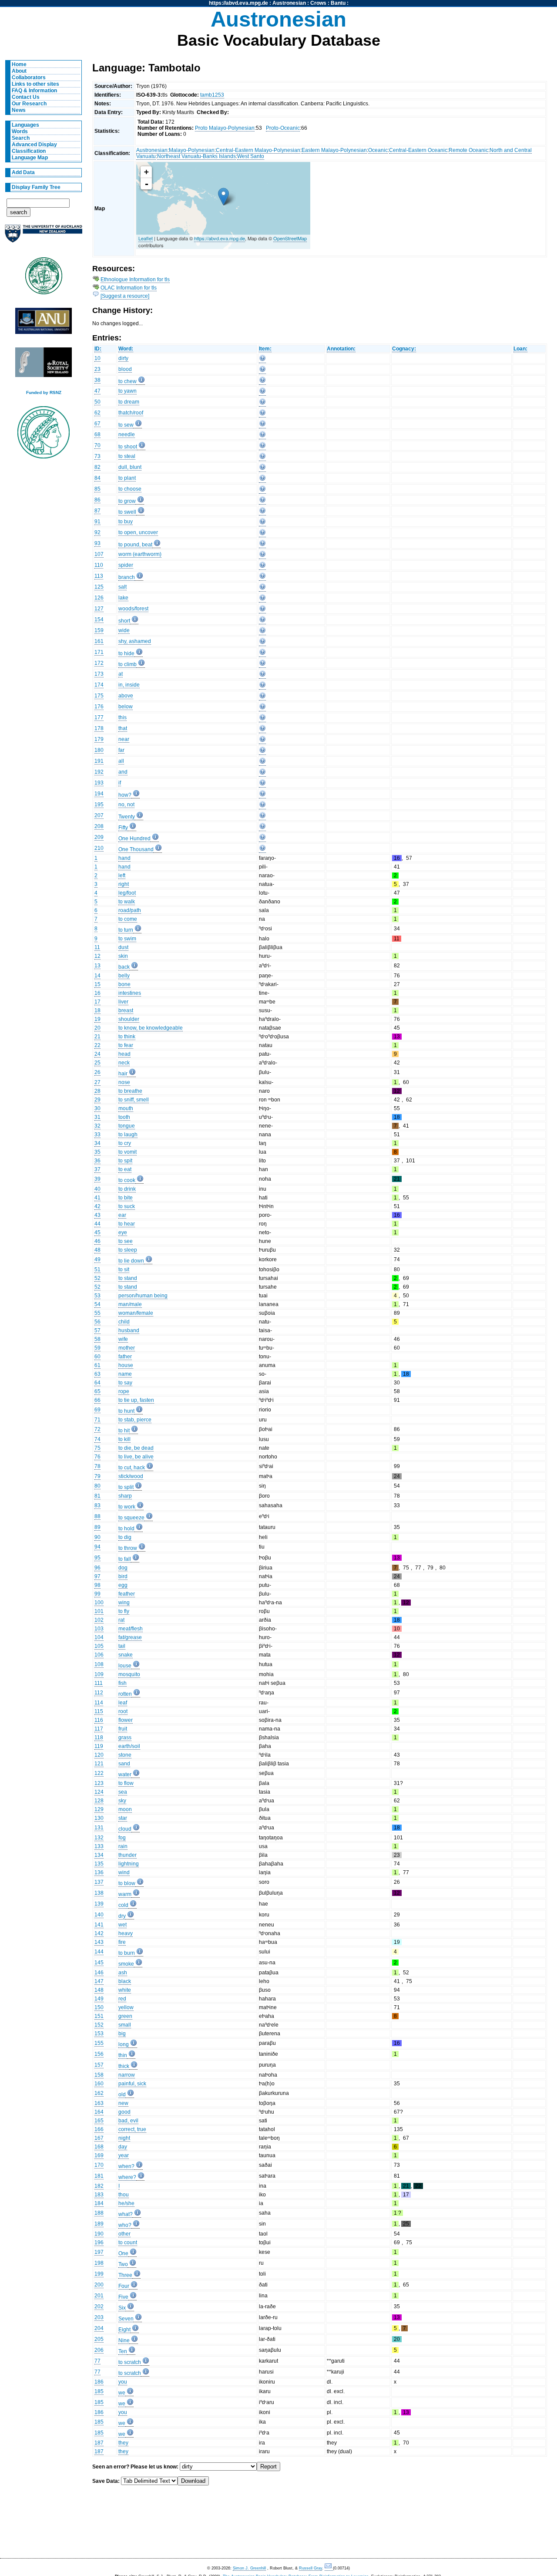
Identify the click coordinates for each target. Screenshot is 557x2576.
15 (97, 984)
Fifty (123, 828)
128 (99, 1801)
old (122, 2094)
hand (124, 858)
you (123, 2382)
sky (122, 1801)
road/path (130, 910)
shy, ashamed (135, 641)
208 (99, 826)
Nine (124, 2340)
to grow (127, 501)
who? (125, 2225)
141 (99, 1925)
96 (97, 1568)
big (122, 2034)
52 (97, 1278)
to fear (126, 1045)
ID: (98, 349)
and (123, 772)
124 (99, 1792)
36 (97, 1161)
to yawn (128, 391)
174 (99, 685)
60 (97, 1357)
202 (99, 2307)
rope (124, 1391)
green (125, 2016)
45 (97, 1232)
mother (127, 1348)
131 (99, 1828)
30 (97, 1108)
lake (123, 598)
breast (126, 1010)
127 (99, 609)
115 (99, 1711)
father (125, 1357)
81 (97, 1496)
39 (97, 1179)
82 (97, 467)
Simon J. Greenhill (249, 2568)
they (123, 2443)
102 (99, 1620)
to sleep (128, 1250)
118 (99, 1738)
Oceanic (378, 150)
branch (127, 577)
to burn (127, 1953)
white (125, 1990)
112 (99, 1693)
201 (99, 2296)
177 (99, 717)
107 (99, 554)
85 (97, 489)
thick (124, 2066)
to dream (129, 402)
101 (99, 1611)
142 (99, 1933)
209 (99, 837)
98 (97, 1585)
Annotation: (341, 349)
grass (125, 1738)
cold (123, 1905)
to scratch (130, 2362)
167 (99, 2138)
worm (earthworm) (140, 554)
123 (99, 1783)
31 (97, 1117)
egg (123, 1585)
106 (99, 1655)
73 (97, 456)
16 (97, 993)
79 (97, 1476)
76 (97, 1457)
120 (99, 1755)
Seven (126, 2319)
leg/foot (127, 893)
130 (99, 1818)
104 (99, 1637)
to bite (126, 1198)
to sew (126, 425)
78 (97, 1466)
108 (99, 1664)
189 (99, 2224)
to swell (127, 512)
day (123, 2147)
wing (124, 1603)
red (122, 1999)
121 (99, 1764)
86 (97, 500)
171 (99, 652)
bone (124, 984)
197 (99, 2252)
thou (124, 2195)
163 (99, 2103)
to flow (126, 1783)
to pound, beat (135, 545)
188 (99, 2213)
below (126, 707)
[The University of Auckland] (44, 237)
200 (99, 2285)
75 (97, 1448)
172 (99, 663)
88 (97, 1516)
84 (97, 478)
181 (99, 2176)
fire (122, 1942)
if (120, 783)
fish (122, 1683)
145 (99, 1963)
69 (97, 1410)
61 (97, 1365)
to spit (125, 1161)
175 (99, 696)
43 (97, 1215)
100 (99, 1603)
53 (97, 1296)
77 (97, 2361)
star (123, 1818)
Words (20, 131)
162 (99, 2093)
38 (97, 380)
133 (99, 1846)
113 (99, 576)
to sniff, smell (134, 1100)
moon (125, 1809)
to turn (126, 930)
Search (21, 138)
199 (99, 2274)
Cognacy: (404, 349)
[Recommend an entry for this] (262, 360)
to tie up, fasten (136, 1400)
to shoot (128, 447)
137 (99, 1882)
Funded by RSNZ (44, 392)
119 (99, 1746)
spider (126, 565)
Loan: (520, 349)
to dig (125, 1537)
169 (99, 2155)
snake (126, 1655)
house (126, 1365)
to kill (124, 1439)
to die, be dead (136, 1448)
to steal (127, 456)
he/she (126, 2203)
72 (97, 1429)
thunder (128, 1855)
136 (99, 1872)
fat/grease (130, 1637)
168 (99, 2147)
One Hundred (134, 838)
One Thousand (136, 849)
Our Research (29, 104)
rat (121, 1620)
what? (126, 2214)
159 (99, 630)
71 (97, 1420)
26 (97, 1072)
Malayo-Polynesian (192, 150)
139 (99, 1904)
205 (99, 2339)
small (125, 2025)
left (122, 876)
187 (99, 2443)
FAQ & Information (34, 91)
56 (97, 1322)
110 (99, 565)
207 (99, 815)
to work (127, 1507)
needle (127, 434)
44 (97, 1224)
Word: (126, 349)
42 (97, 1206)
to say (125, 1383)
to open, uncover (138, 532)
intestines (130, 993)
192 (99, 772)
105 (99, 1646)
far (121, 750)
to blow (127, 1883)
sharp (125, 1496)
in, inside (129, 685)
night (124, 2138)
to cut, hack (132, 1468)
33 (97, 1135)
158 (99, 2075)
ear (122, 1215)
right (124, 884)
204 (99, 2328)
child (124, 1322)
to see (126, 1241)
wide (124, 630)
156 (99, 2054)
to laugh (128, 1135)
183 (99, 2195)
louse (125, 1666)
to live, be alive (136, 1457)
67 (97, 424)
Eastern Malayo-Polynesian (334, 150)
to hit (124, 1431)
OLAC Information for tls (129, 288)
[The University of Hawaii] (44, 279)
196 (99, 2243)
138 (99, 1893)
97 (97, 1576)
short (124, 621)
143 (99, 1942)
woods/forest (133, 609)
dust (123, 947)
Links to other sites (35, 84)
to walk (127, 902)
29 (97, 1100)
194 (99, 794)
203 (99, 2317)
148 (99, 1990)
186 (99, 2382)
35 (97, 1152)
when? (126, 2166)
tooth (124, 1117)
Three (125, 2275)
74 (97, 1439)
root (123, 1711)
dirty (123, 358)
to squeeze (131, 1518)
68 (97, 434)
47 (97, 391)
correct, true (132, 2129)
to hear (127, 1224)
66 (97, 1400)
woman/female (136, 1313)
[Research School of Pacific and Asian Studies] (44, 323)
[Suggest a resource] (125, 296)
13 (97, 966)
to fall (125, 1559)
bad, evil (128, 2121)
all (121, 761)
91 (97, 522)
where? (127, 2177)
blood (125, 369)
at (121, 674)
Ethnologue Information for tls (135, 279)
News (19, 110)
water (125, 1775)
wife (123, 1339)
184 (99, 2203)
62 (97, 413)
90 (97, 1537)
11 (97, 947)
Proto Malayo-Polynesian (225, 128)
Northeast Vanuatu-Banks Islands (196, 156)
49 (97, 1259)
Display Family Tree (36, 187)
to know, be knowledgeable (151, 1028)
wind (124, 1872)
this (122, 717)
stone (125, 1755)
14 (97, 976)
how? (125, 795)
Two (123, 2264)
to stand (128, 1278)
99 (97, 1594)
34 (97, 1143)
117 (99, 1729)
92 (97, 532)
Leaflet (146, 238)
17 (97, 1002)
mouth (126, 1108)
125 (99, 587)
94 (97, 1547)
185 (99, 2391)
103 (99, 1629)
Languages (25, 125)
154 (99, 620)
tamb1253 (212, 95)
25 (97, 1063)
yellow (126, 2007)
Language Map (30, 158)
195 (99, 805)
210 (99, 848)
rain (123, 1846)
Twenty (127, 817)
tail (122, 1646)
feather (127, 1594)
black (125, 1981)
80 (97, 1486)
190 (99, 2234)
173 (99, 674)
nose (124, 1082)
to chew (128, 381)
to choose (130, 489)
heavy (126, 1933)
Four (124, 2286)
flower (126, 1720)
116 (99, 1720)
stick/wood (131, 1476)
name (125, 1374)
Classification (29, 151)
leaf (123, 1703)
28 (97, 1091)
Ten (123, 2351)
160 (99, 2084)
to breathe (130, 1091)
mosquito (129, 1674)
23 (97, 369)
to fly (124, 1611)
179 (99, 739)
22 (97, 1045)
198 (99, 2263)
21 (97, 1037)
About (19, 71)
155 (99, 2043)
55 (97, 1313)
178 (99, 728)
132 (99, 1838)
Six (122, 2308)
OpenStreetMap (290, 238)
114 (99, 1703)
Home (19, 64)
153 (99, 2034)
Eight (124, 2330)
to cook (127, 1180)
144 (99, 1952)
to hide (126, 653)
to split (126, 1487)
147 (99, 1981)
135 (99, 1864)
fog (122, 1838)
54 (97, 1304)
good (124, 2112)
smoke (126, 1964)
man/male (130, 1304)
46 (97, 1241)
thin (123, 2055)
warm (125, 1894)
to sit (124, 1269)
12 (97, 956)
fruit (123, 1729)
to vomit (128, 1152)
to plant (127, 478)
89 (97, 1527)
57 (97, 1330)
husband (129, 1330)
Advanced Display (34, 145)
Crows (318, 3)
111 (99, 1683)
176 (99, 707)
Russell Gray (310, 2568)
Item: (265, 349)
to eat (125, 1169)
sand (124, 1764)
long (124, 2044)
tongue (127, 1126)
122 (99, 1773)
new (123, 2103)
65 (97, 1391)
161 (99, 641)
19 (97, 1019)
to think (127, 1037)
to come (128, 919)
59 (97, 1348)
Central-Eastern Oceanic (418, 150)
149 (99, 1999)
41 (97, 1198)
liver (123, 1002)
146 (99, 1973)
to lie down (131, 1261)
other (124, 2234)
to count (128, 2243)
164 (99, 2112)
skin (123, 956)
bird (123, 1576)
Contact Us (26, 97)
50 (97, 402)
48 (97, 1250)
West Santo (251, 156)
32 (97, 1126)
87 (97, 511)
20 (97, 1028)
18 (97, 1010)
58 (97, 1339)
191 (99, 761)
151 (99, 2016)
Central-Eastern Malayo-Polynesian (258, 150)
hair (123, 1074)
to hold (126, 1529)
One (123, 2253)
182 (99, 2186)
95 (97, 1558)
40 (97, 1189)
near (124, 739)
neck (124, 1063)
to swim (127, 939)
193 (99, 783)
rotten (125, 1694)
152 (99, 2025)
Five (123, 2297)
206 (99, 2350)
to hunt (126, 1411)
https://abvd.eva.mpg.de (238, 3)
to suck (127, 1206)
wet (122, 1925)
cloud (125, 1829)
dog (123, 1568)
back (124, 967)
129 (99, 1809)
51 (97, 1269)
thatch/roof (131, 413)
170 (99, 2165)
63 (97, 1374)
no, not (126, 805)
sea (123, 1792)
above (126, 696)
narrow (127, 2075)
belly (124, 976)
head (124, 1054)
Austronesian (289, 3)
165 (99, 2121)
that (123, 728)
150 (99, 2007)
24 (97, 1054)
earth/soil (129, 1746)
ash (123, 1973)
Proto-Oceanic (283, 128)
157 (99, 2065)
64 (97, 1383)
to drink (127, 1189)
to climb (128, 664)
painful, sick (132, 2084)
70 (97, 445)
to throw (128, 1548)
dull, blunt (130, 467)
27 (97, 1082)
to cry (125, 1143)
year (124, 2155)
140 (99, 1915)
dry (122, 1916)
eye (123, 1232)
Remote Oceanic (468, 150)
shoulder (129, 1019)
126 (99, 598)
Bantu (338, 3)
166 (99, 2129)
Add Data (23, 172)
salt (122, 587)
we (122, 2393)
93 (97, 543)
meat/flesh (131, 1629)
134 (99, 1855)
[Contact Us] (329, 2568)
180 (99, 750)
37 (97, 1169)
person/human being (143, 1296)
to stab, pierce (135, 1420)
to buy (126, 522)
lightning (129, 1864)
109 (99, 1674)
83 (97, 1505)
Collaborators (29, 77)
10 (97, 358)
